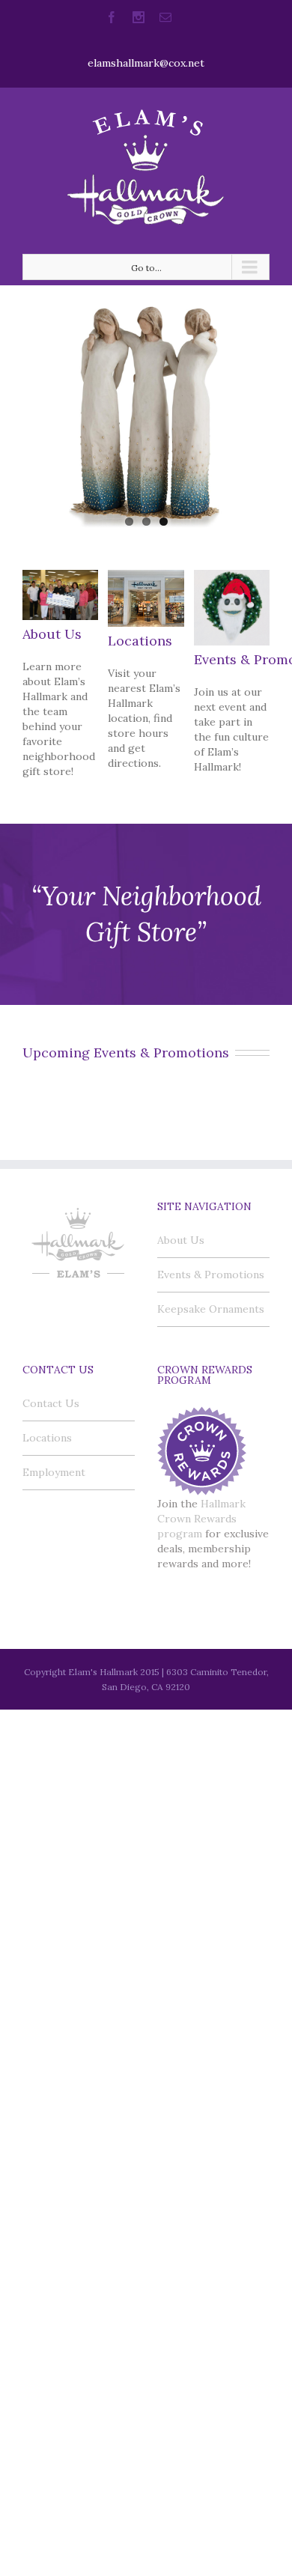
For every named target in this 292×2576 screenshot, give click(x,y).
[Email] (165, 17)
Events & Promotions (211, 1275)
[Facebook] (112, 17)
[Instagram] (139, 17)
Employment (54, 1472)
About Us (52, 634)
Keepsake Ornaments (211, 1309)
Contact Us (51, 1403)
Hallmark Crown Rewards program (201, 1519)
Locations (140, 641)
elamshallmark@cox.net (146, 63)
